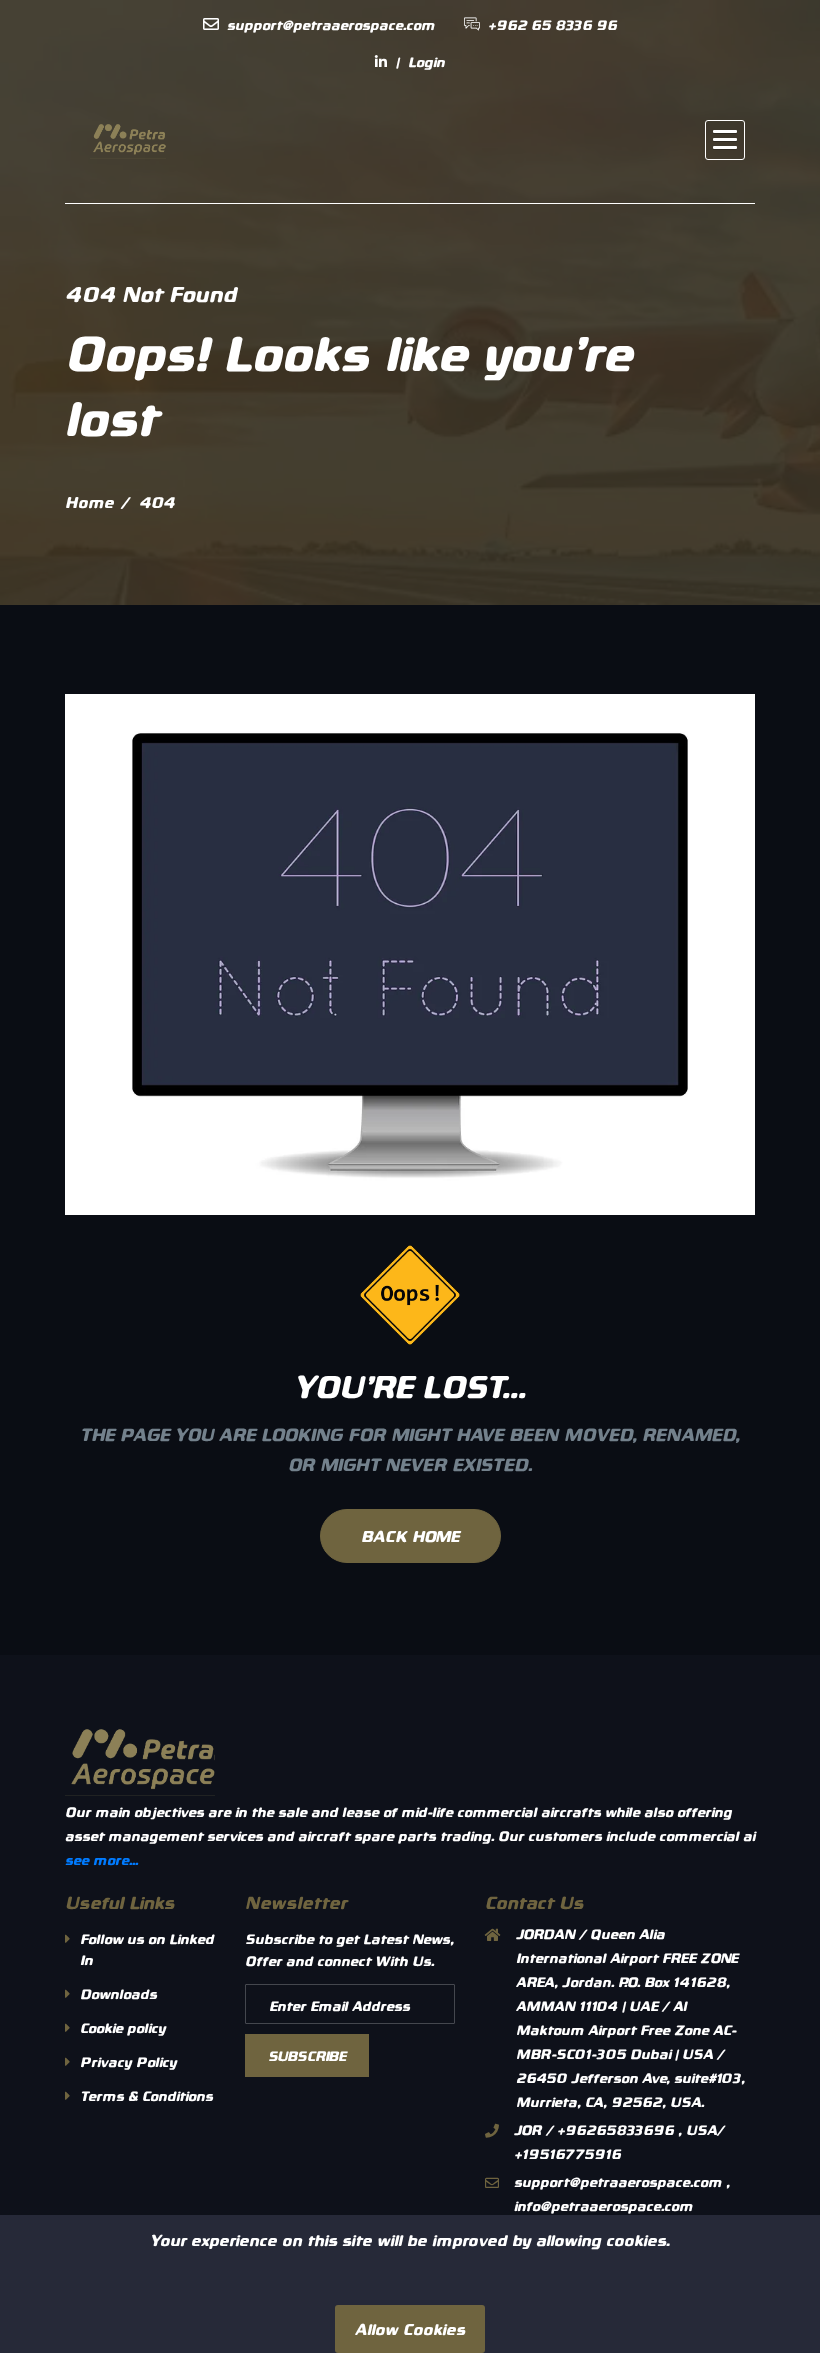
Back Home (410, 1535)
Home (89, 501)
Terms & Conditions (146, 2095)
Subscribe (307, 2055)
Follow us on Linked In (147, 1949)
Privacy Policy (128, 2061)
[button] (725, 140)
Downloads (118, 1993)
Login (426, 61)
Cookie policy (123, 2027)
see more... (101, 1859)
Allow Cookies (410, 2328)
